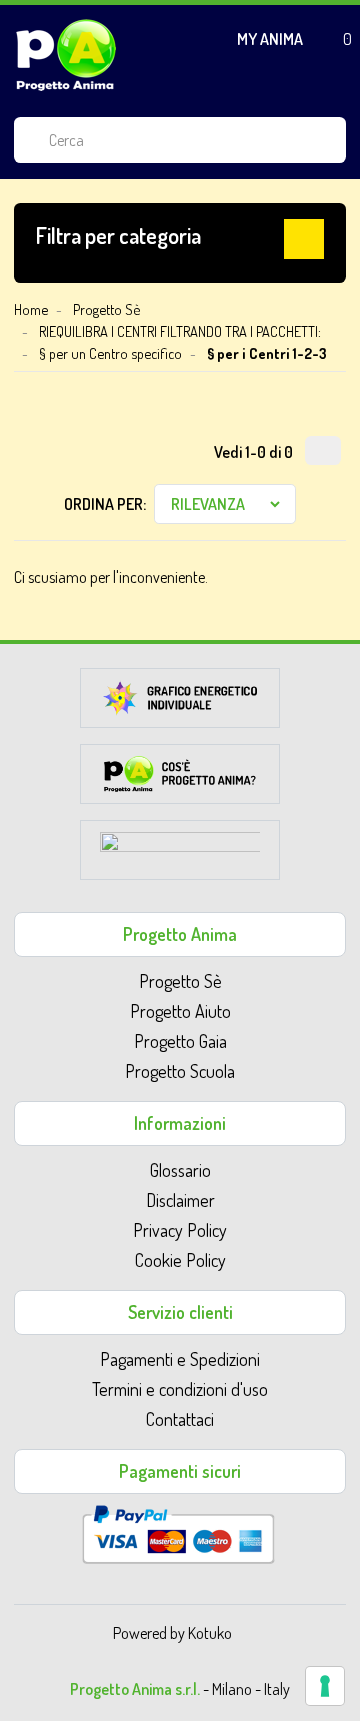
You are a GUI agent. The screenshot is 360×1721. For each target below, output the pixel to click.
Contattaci (180, 1419)
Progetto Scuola (180, 1071)
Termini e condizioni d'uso (180, 1389)
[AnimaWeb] (180, 856)
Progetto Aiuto (180, 1011)
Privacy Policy (180, 1230)
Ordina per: (105, 504)
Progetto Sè (180, 981)
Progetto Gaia (180, 1041)
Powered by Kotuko (172, 1633)
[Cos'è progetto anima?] (180, 780)
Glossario (180, 1170)
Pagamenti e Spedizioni (180, 1359)
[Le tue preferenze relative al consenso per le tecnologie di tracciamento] (325, 1686)
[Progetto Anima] (66, 55)
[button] (179, 239)
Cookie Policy (180, 1260)
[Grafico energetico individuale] (180, 704)
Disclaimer (180, 1200)
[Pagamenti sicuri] (178, 1532)
